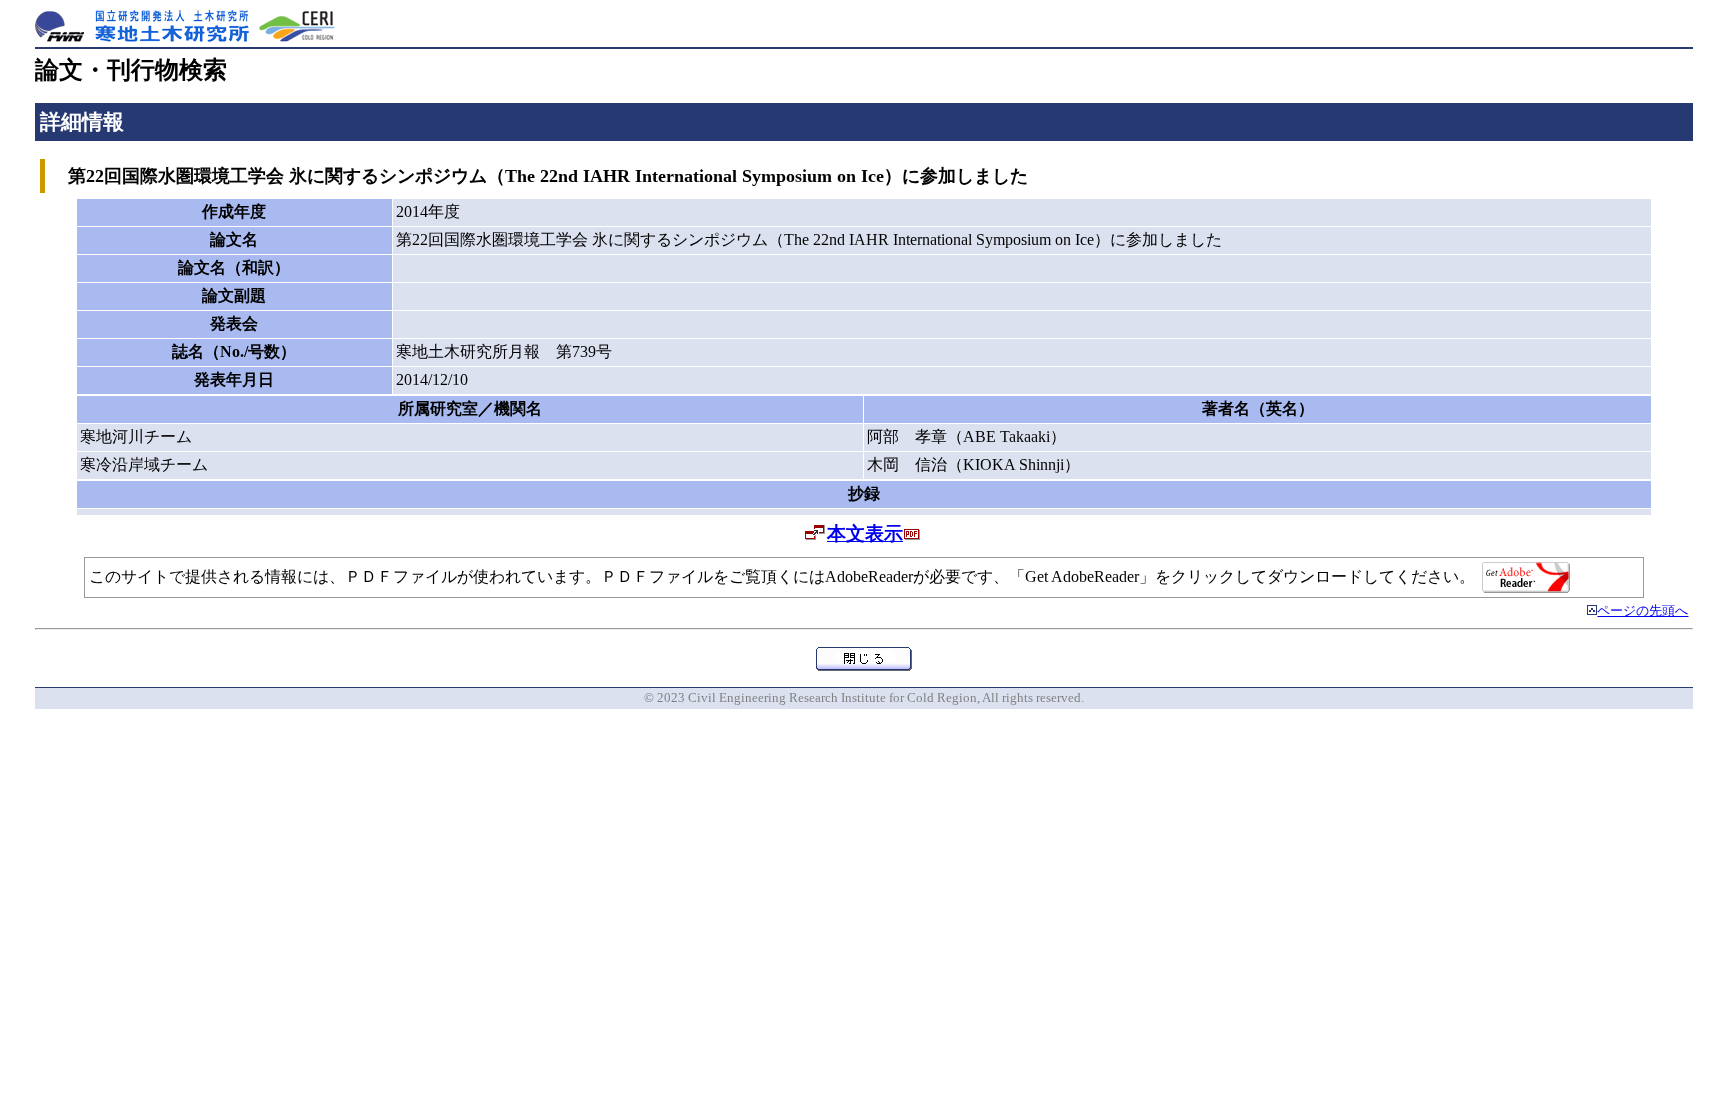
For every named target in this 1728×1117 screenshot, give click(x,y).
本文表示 (865, 533)
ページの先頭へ (1642, 611)
